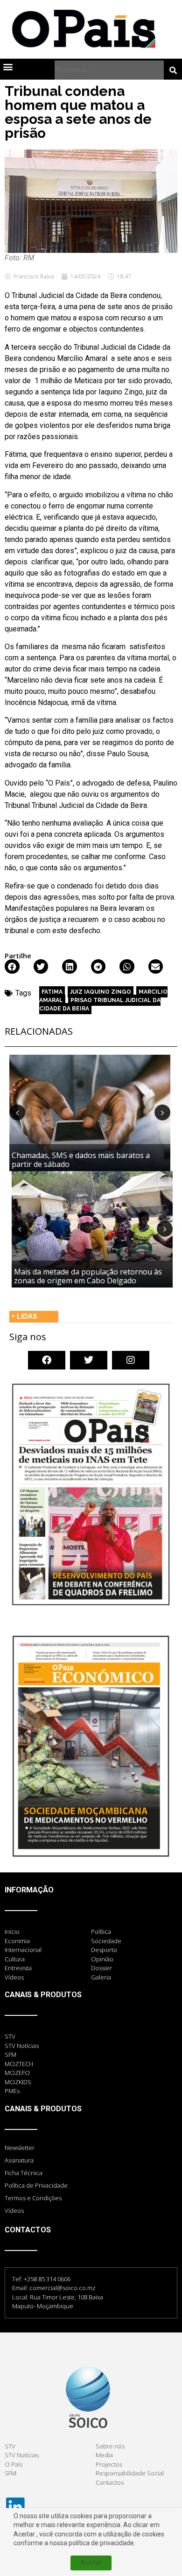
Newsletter (20, 2148)
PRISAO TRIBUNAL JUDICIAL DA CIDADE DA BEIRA (100, 1004)
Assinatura (19, 2160)
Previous (17, 1112)
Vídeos (14, 2210)
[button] (8, 66)
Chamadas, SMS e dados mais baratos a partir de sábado (81, 1160)
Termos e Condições (33, 2198)
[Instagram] (131, 1360)
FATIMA (52, 992)
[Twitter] (89, 1360)
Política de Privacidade (36, 2185)
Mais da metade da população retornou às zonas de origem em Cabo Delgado (88, 1276)
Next (162, 1112)
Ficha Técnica (24, 2173)
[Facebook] (47, 1360)
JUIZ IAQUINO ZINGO (101, 992)
